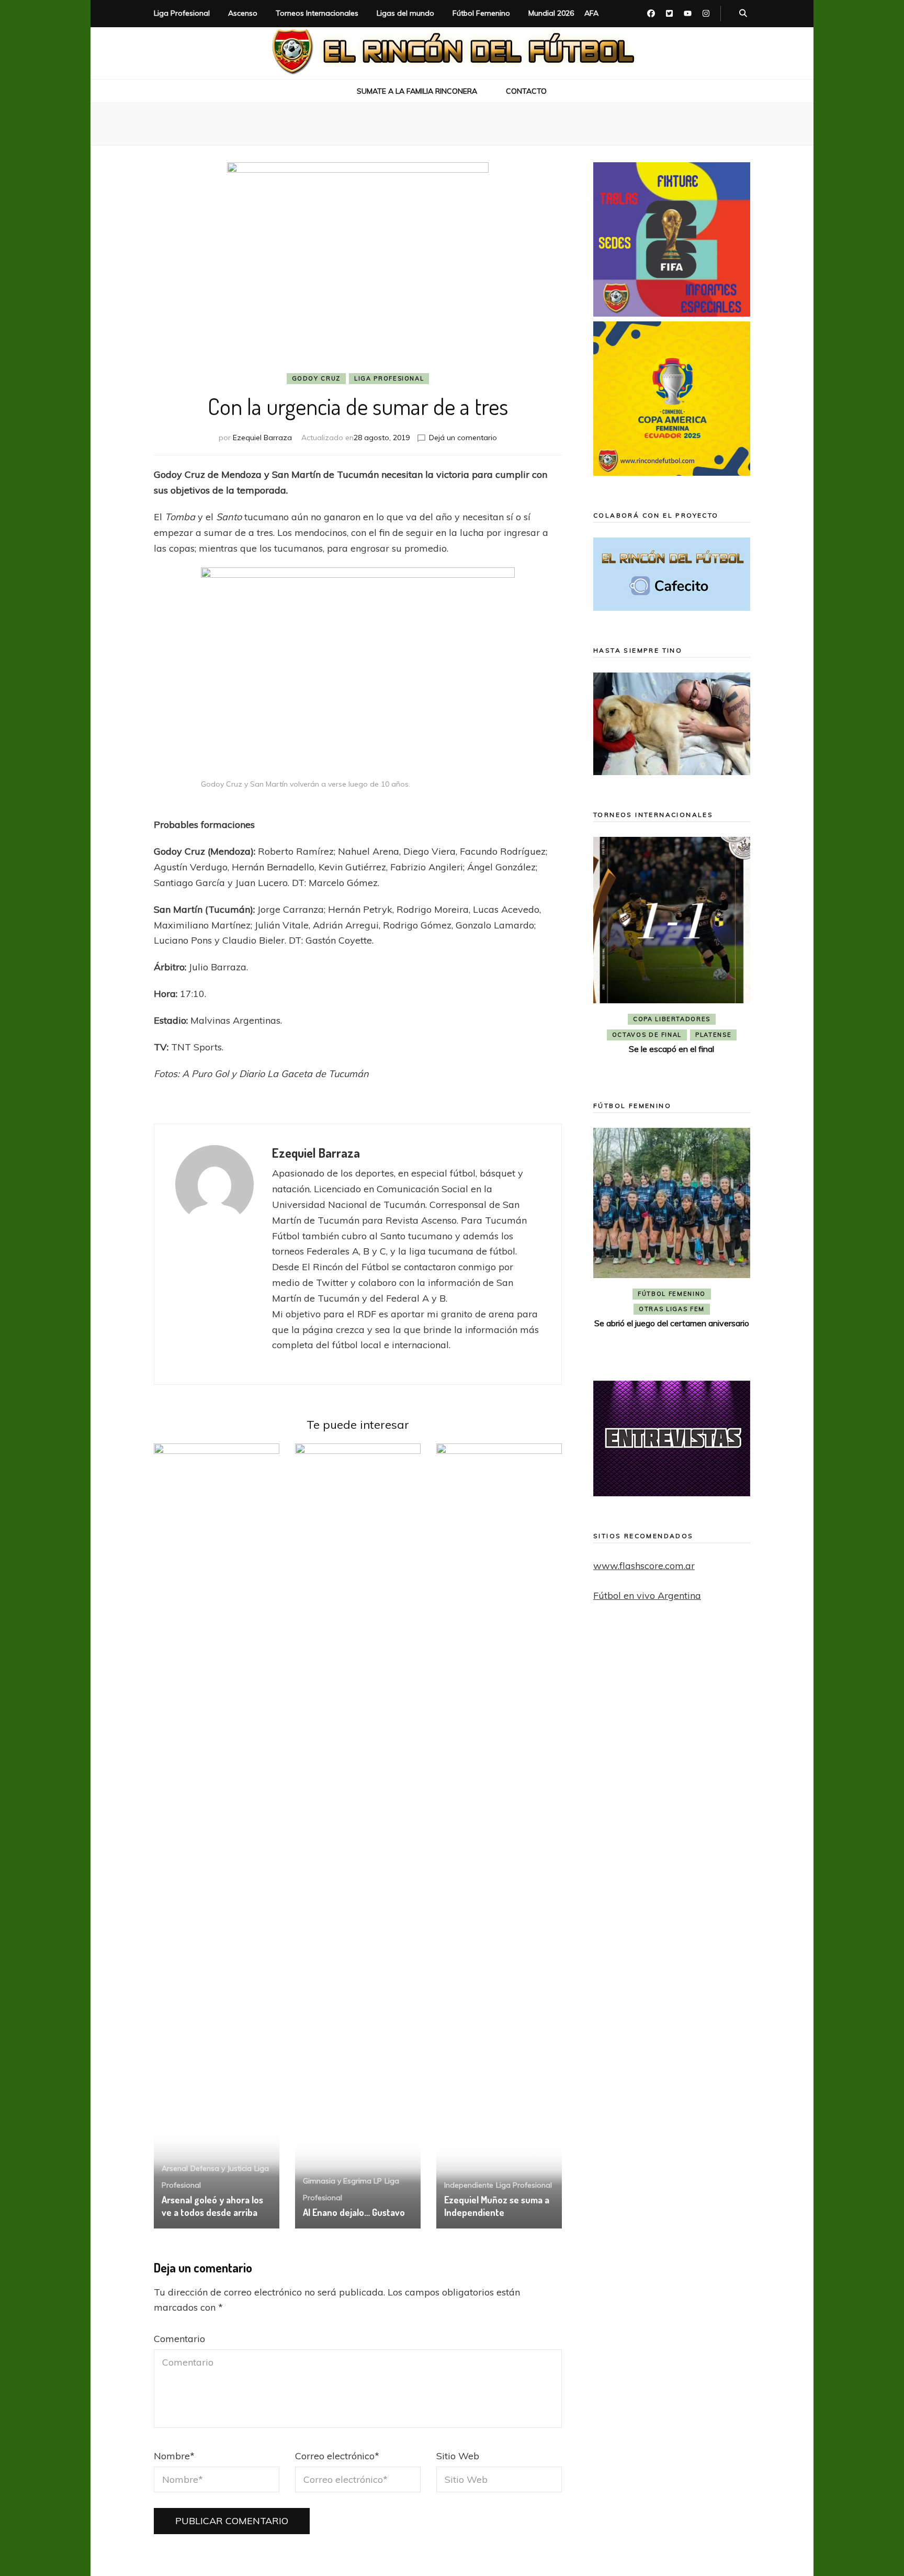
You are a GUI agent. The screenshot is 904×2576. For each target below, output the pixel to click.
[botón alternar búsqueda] (743, 14)
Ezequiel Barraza (262, 438)
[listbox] (672, 954)
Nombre (174, 2456)
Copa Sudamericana (642, 1019)
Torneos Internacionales (317, 13)
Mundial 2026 (551, 13)
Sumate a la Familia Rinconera (417, 91)
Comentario (179, 2339)
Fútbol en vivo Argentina (647, 1595)
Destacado (719, 1019)
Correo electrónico (337, 2456)
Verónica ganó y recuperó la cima (672, 1340)
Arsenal (175, 2168)
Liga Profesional (182, 13)
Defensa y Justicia (221, 2168)
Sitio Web (458, 2456)
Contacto (526, 91)
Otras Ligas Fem (672, 1326)
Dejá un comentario (463, 438)
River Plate (671, 1035)
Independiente (469, 2185)
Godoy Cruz (317, 378)
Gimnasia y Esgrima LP (342, 2181)
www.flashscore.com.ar (644, 1566)
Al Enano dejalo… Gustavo (354, 2212)
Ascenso (243, 13)
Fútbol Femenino (481, 13)
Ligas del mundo (405, 13)
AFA (591, 13)
